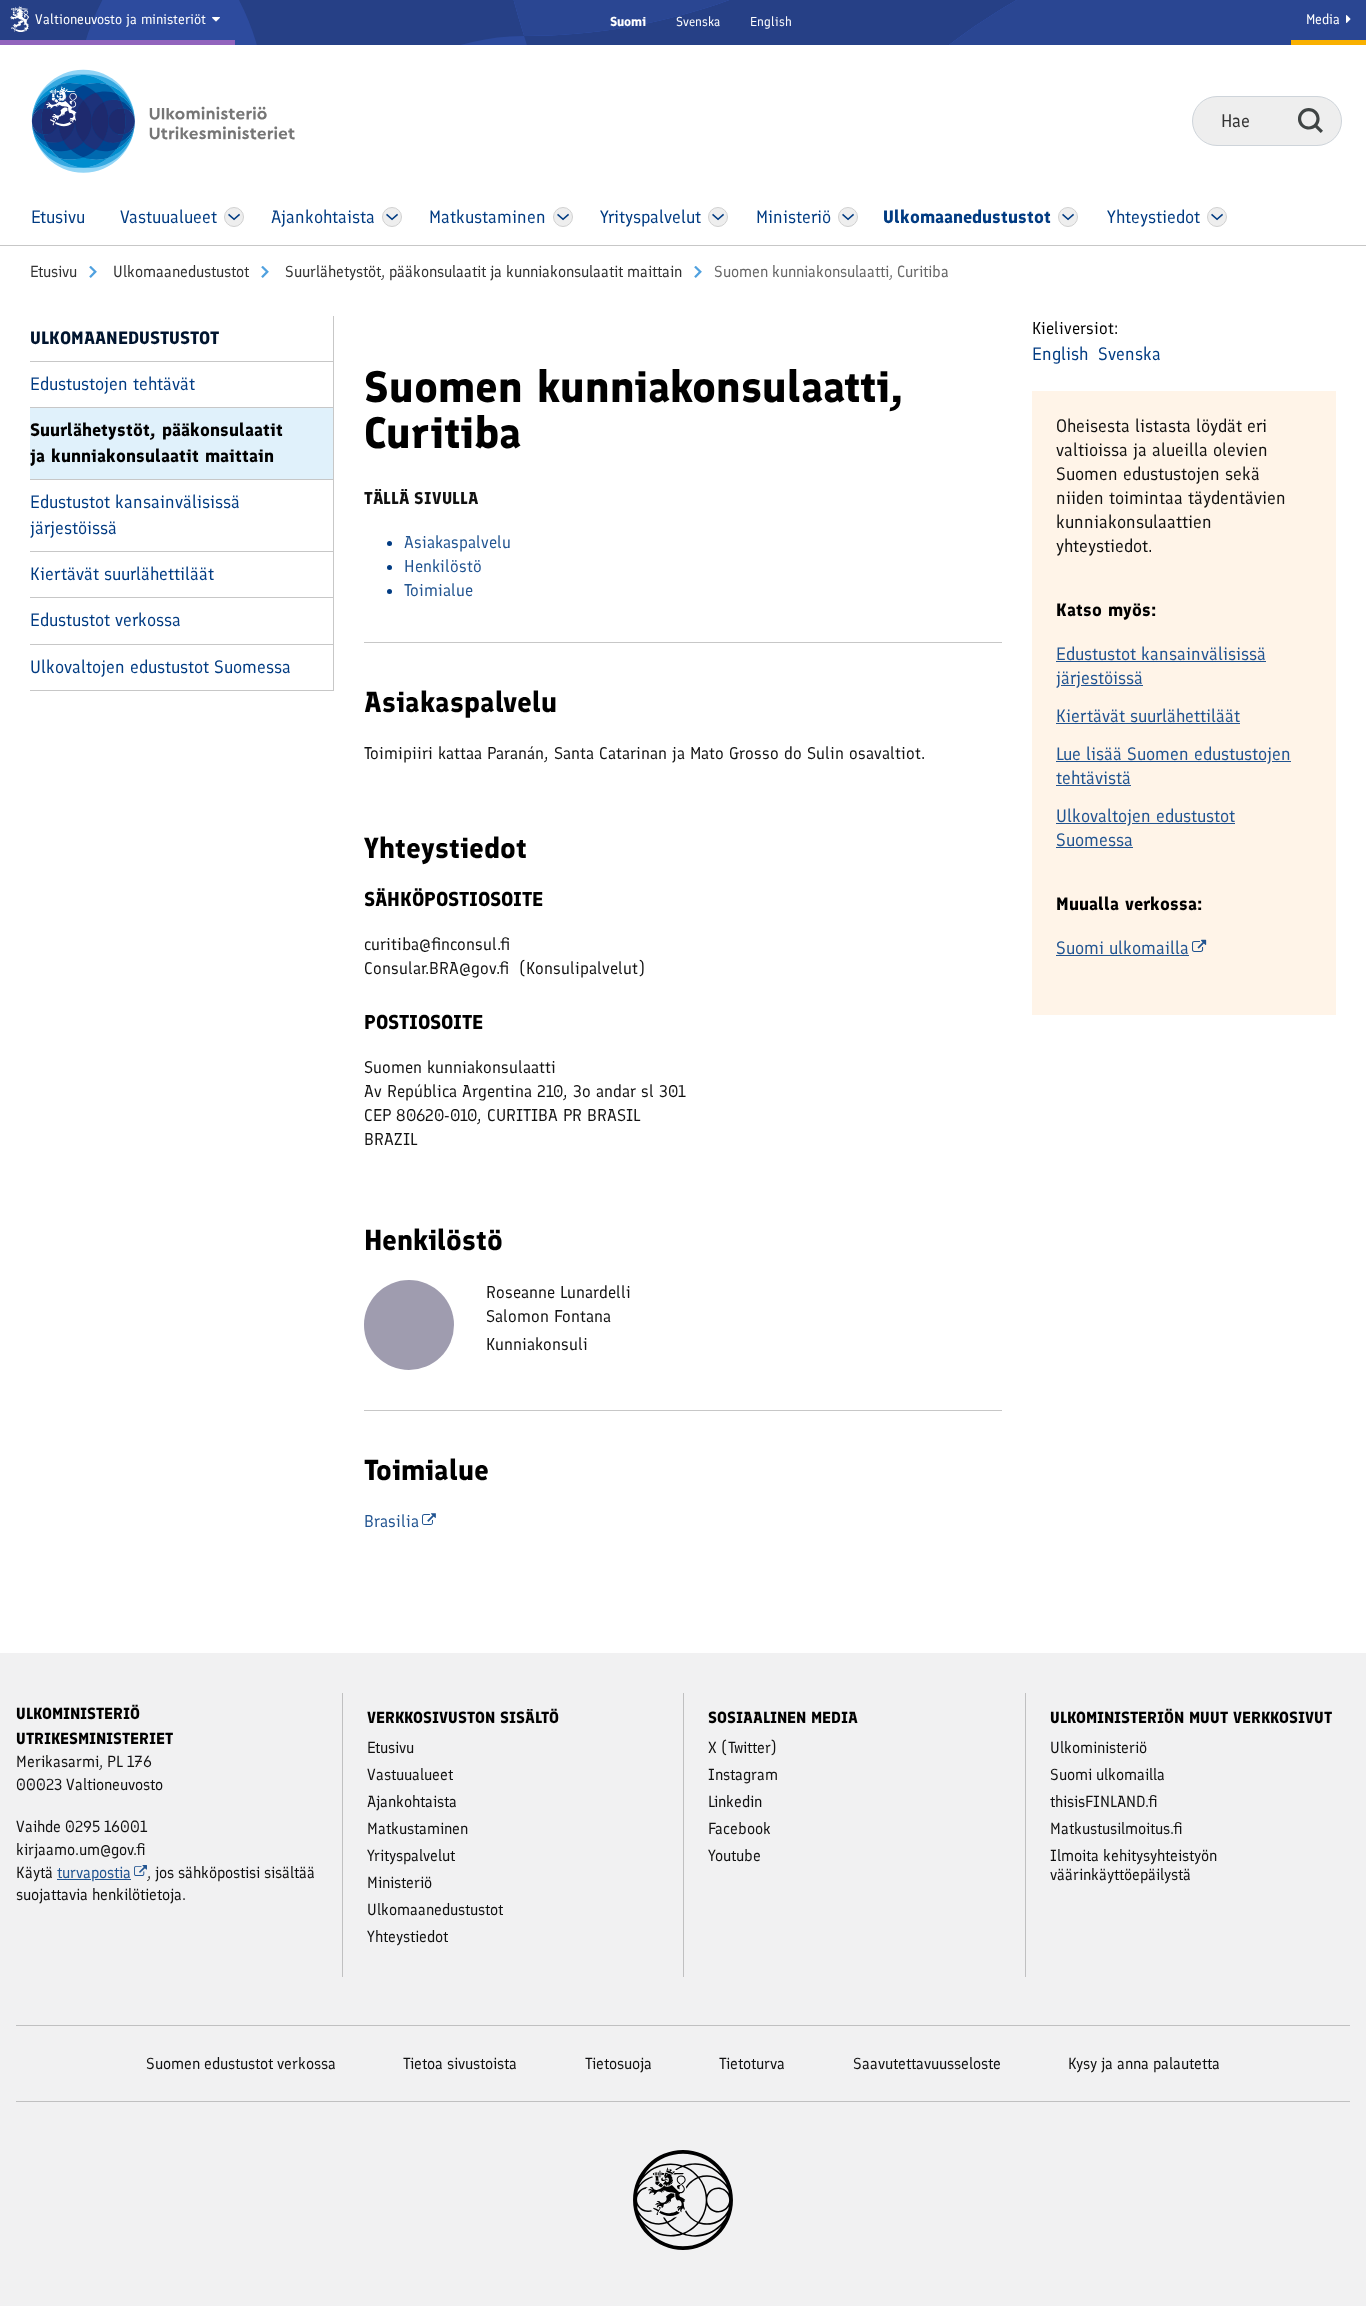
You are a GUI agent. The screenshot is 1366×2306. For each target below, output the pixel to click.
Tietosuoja (618, 2063)
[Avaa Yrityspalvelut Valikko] (718, 217)
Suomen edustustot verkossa (241, 2063)
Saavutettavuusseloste (927, 2063)
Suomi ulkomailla (1122, 948)
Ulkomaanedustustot (179, 271)
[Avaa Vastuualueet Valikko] (234, 217)
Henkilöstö (443, 566)
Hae (1310, 120)
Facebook (739, 1828)
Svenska (698, 21)
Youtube (734, 1855)
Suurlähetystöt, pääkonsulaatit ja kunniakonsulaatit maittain (481, 271)
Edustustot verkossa (105, 620)
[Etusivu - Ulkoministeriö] (192, 121)
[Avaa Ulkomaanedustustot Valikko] (1068, 217)
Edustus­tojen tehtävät (112, 384)
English (771, 21)
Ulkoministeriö (1098, 1747)
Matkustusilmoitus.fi (1116, 1828)
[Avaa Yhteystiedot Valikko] (1216, 217)
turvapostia (94, 1872)
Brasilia (391, 1521)
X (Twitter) (742, 1747)
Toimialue (438, 590)
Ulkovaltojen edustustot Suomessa (160, 667)
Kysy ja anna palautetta (1144, 2063)
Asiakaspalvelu (457, 542)
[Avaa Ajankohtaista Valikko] (392, 217)
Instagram (743, 1774)
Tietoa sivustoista (460, 2063)
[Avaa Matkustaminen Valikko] (563, 217)
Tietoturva (752, 2063)
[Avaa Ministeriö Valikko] (848, 217)
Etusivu (53, 271)
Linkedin (735, 1801)
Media (1325, 19)
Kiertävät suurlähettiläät (122, 574)
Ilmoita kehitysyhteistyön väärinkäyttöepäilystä (1133, 1865)
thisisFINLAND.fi (1104, 1801)
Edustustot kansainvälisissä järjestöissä (135, 514)
